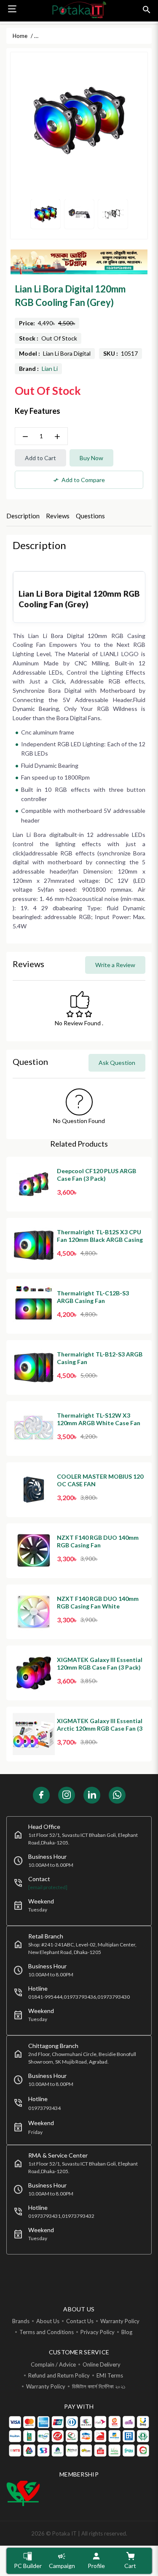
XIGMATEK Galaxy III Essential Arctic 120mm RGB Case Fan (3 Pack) (100, 1728)
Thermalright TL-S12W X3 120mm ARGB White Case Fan (99, 1419)
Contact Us (80, 2321)
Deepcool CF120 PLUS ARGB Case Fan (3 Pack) (96, 1175)
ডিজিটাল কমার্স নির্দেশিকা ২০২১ (99, 2386)
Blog (127, 2332)
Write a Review (115, 965)
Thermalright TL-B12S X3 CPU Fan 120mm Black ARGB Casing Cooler (100, 1240)
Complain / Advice (53, 2364)
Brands (21, 2321)
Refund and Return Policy (59, 2375)
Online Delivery (102, 2364)
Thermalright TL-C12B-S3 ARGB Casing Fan (93, 1297)
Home (20, 36)
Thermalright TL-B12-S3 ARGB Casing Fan (100, 1358)
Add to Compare (79, 480)
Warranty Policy (120, 2321)
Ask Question (117, 1063)
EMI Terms (110, 2375)
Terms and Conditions (47, 2332)
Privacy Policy (98, 2332)
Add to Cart (40, 458)
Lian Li (50, 369)
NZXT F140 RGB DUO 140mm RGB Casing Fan (98, 1541)
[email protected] (48, 1887)
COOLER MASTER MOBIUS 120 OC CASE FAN (100, 1480)
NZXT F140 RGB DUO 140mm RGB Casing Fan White (98, 1602)
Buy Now (91, 458)
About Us (48, 2321)
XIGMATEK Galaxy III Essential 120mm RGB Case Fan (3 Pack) (100, 1663)
